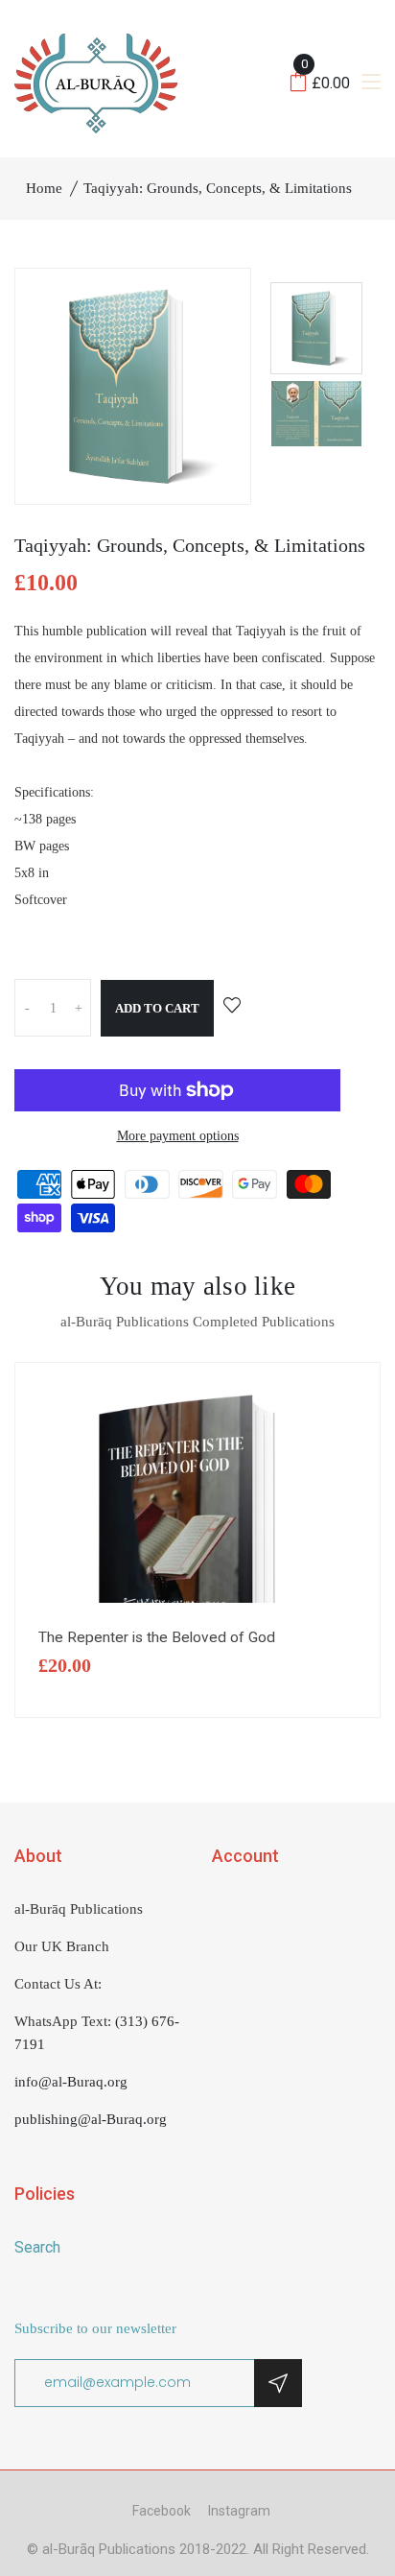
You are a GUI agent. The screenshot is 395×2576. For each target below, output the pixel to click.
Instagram (239, 2511)
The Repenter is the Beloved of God (157, 1637)
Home (44, 188)
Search (37, 2247)
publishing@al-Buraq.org (91, 2119)
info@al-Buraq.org (71, 2082)
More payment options (178, 1136)
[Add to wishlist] (232, 1007)
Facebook (162, 2511)
